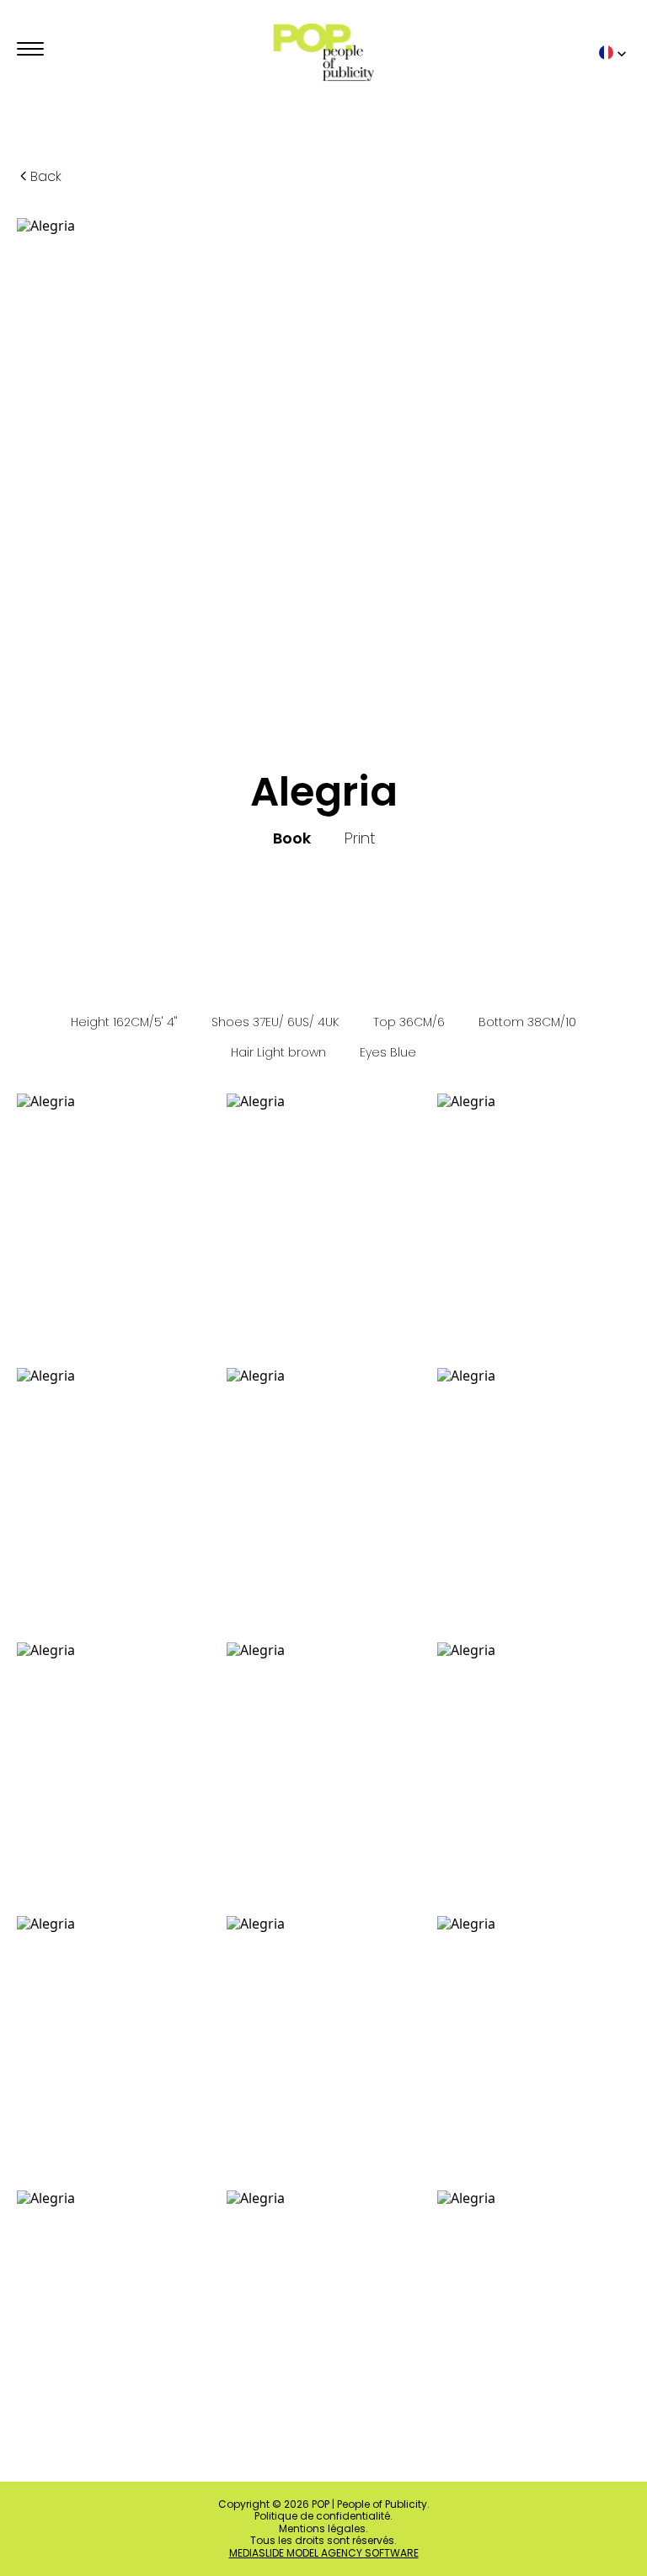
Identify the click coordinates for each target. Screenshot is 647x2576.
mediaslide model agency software (324, 2553)
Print (360, 838)
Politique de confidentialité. (323, 2516)
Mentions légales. (323, 2529)
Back (46, 176)
